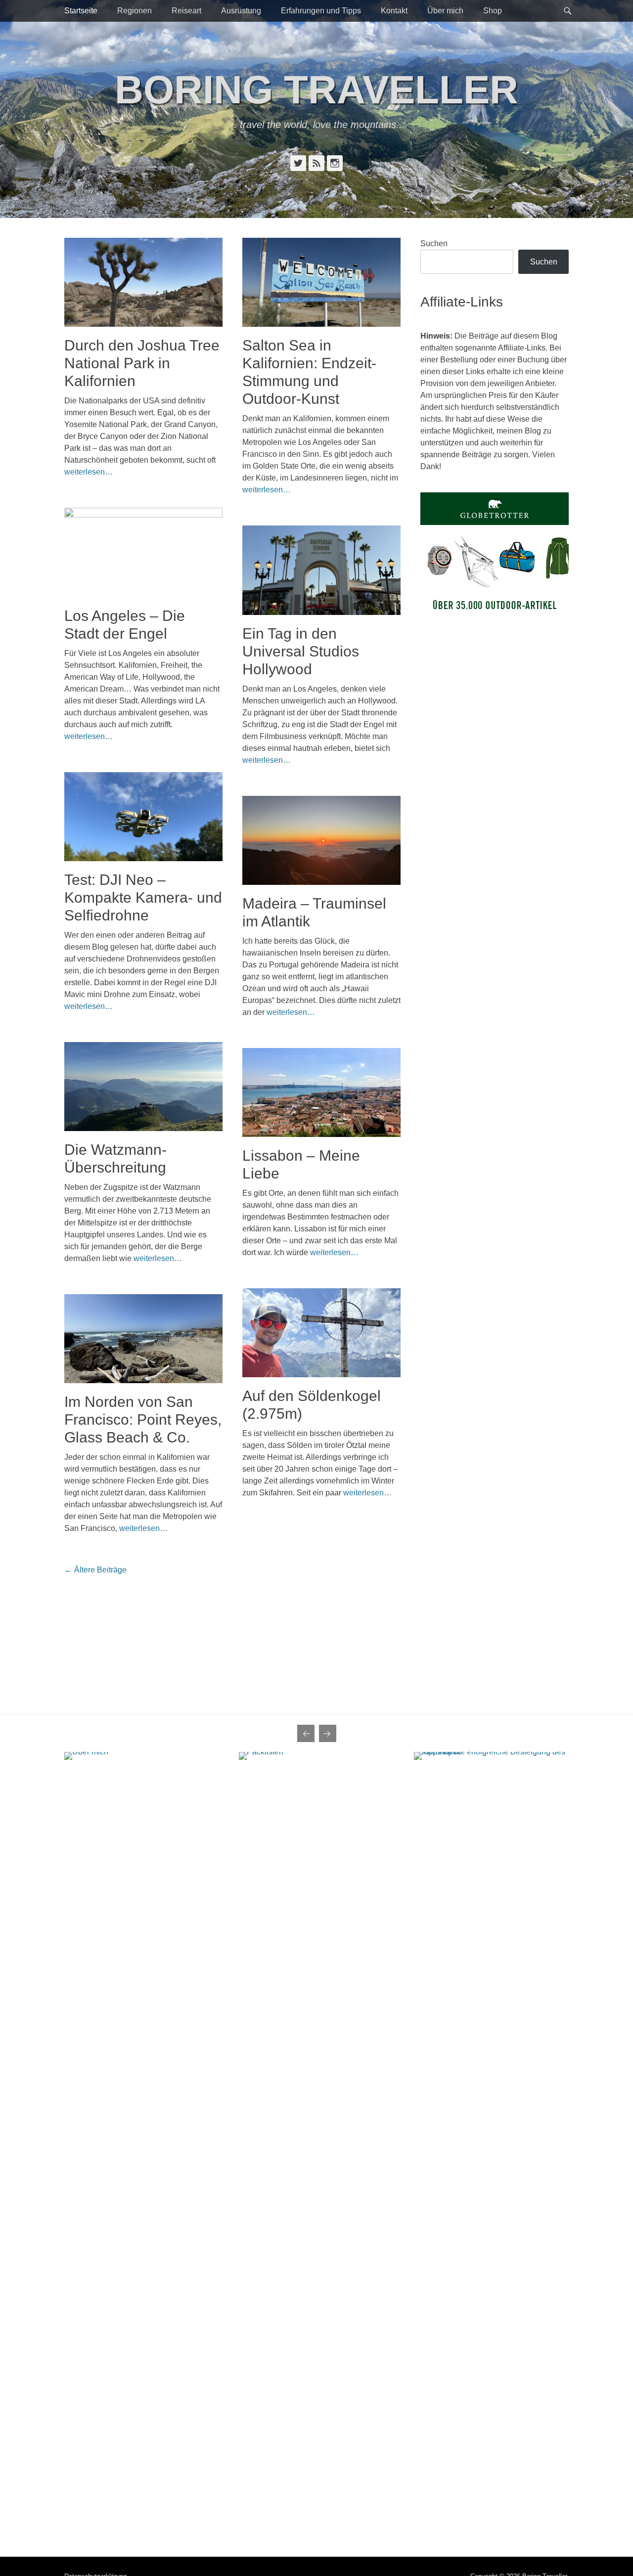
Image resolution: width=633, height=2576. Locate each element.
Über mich (445, 11)
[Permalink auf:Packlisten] (316, 2123)
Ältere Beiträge (95, 1570)
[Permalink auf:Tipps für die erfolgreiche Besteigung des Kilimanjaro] (491, 2123)
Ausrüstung (241, 11)
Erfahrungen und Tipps (321, 11)
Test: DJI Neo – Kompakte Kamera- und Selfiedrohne (143, 897)
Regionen (135, 11)
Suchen (434, 243)
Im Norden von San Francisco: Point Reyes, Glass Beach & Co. (143, 1419)
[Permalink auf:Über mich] (142, 2123)
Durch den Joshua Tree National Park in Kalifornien (142, 363)
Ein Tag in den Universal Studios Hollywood (301, 651)
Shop (493, 11)
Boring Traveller (316, 90)
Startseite (81, 11)
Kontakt (394, 11)
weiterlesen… (89, 472)
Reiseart (186, 11)
